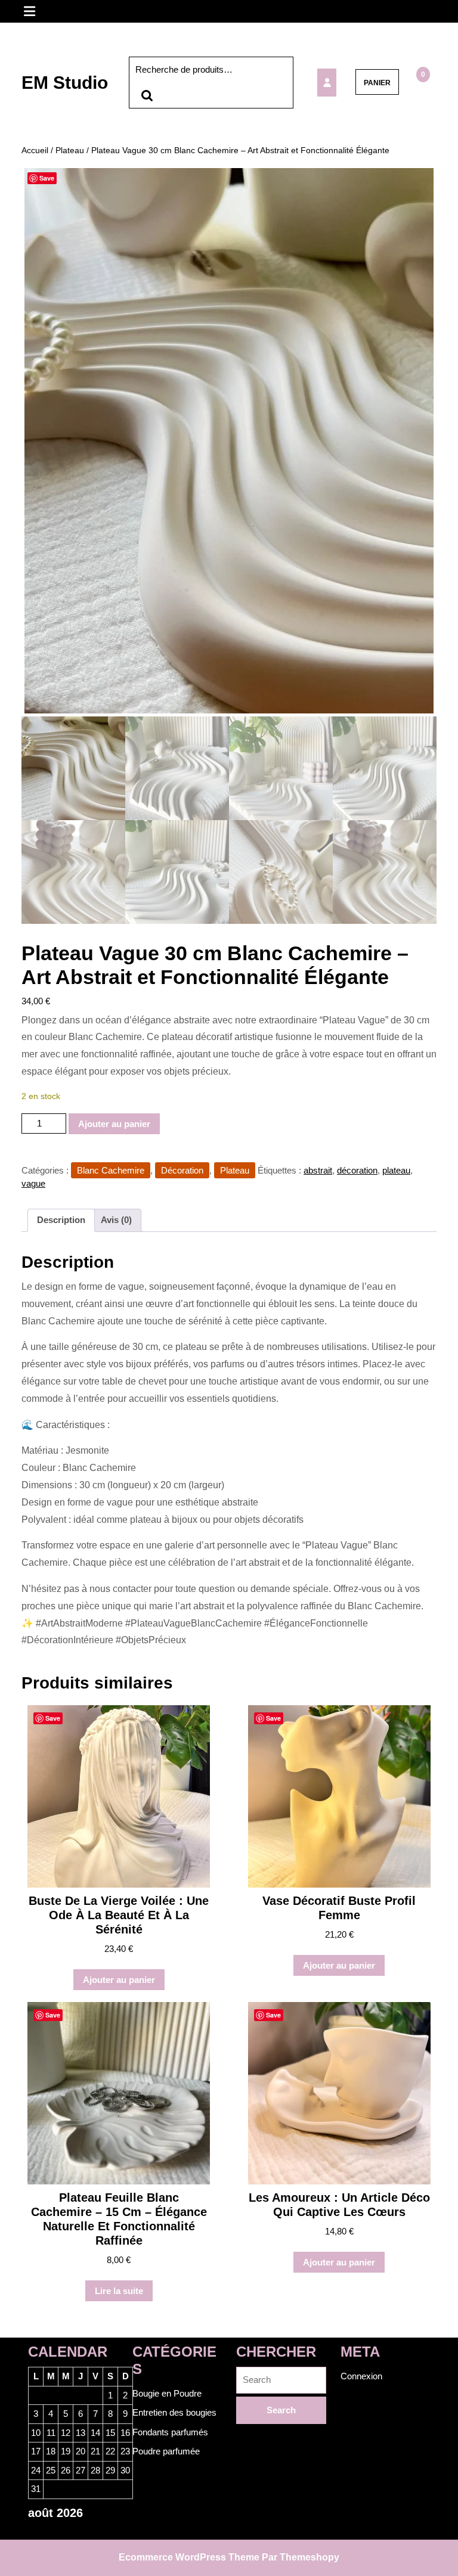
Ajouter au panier (114, 1124)
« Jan (39, 2533)
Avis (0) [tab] (116, 1220)
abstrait (318, 1170)
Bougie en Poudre (167, 2393)
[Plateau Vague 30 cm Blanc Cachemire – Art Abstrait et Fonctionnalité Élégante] (328, 83)
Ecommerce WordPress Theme (189, 2557)
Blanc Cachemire (111, 1170)
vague (33, 1183)
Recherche (147, 96)
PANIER (377, 83)
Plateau (70, 150)
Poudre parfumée (166, 2451)
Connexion (361, 2376)
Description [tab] (61, 1220)
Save (47, 178)
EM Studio (65, 83)
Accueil (35, 150)
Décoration (182, 1170)
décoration (357, 1170)
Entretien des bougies (174, 2412)
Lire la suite (119, 2291)
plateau (396, 1170)
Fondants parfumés (170, 2432)
